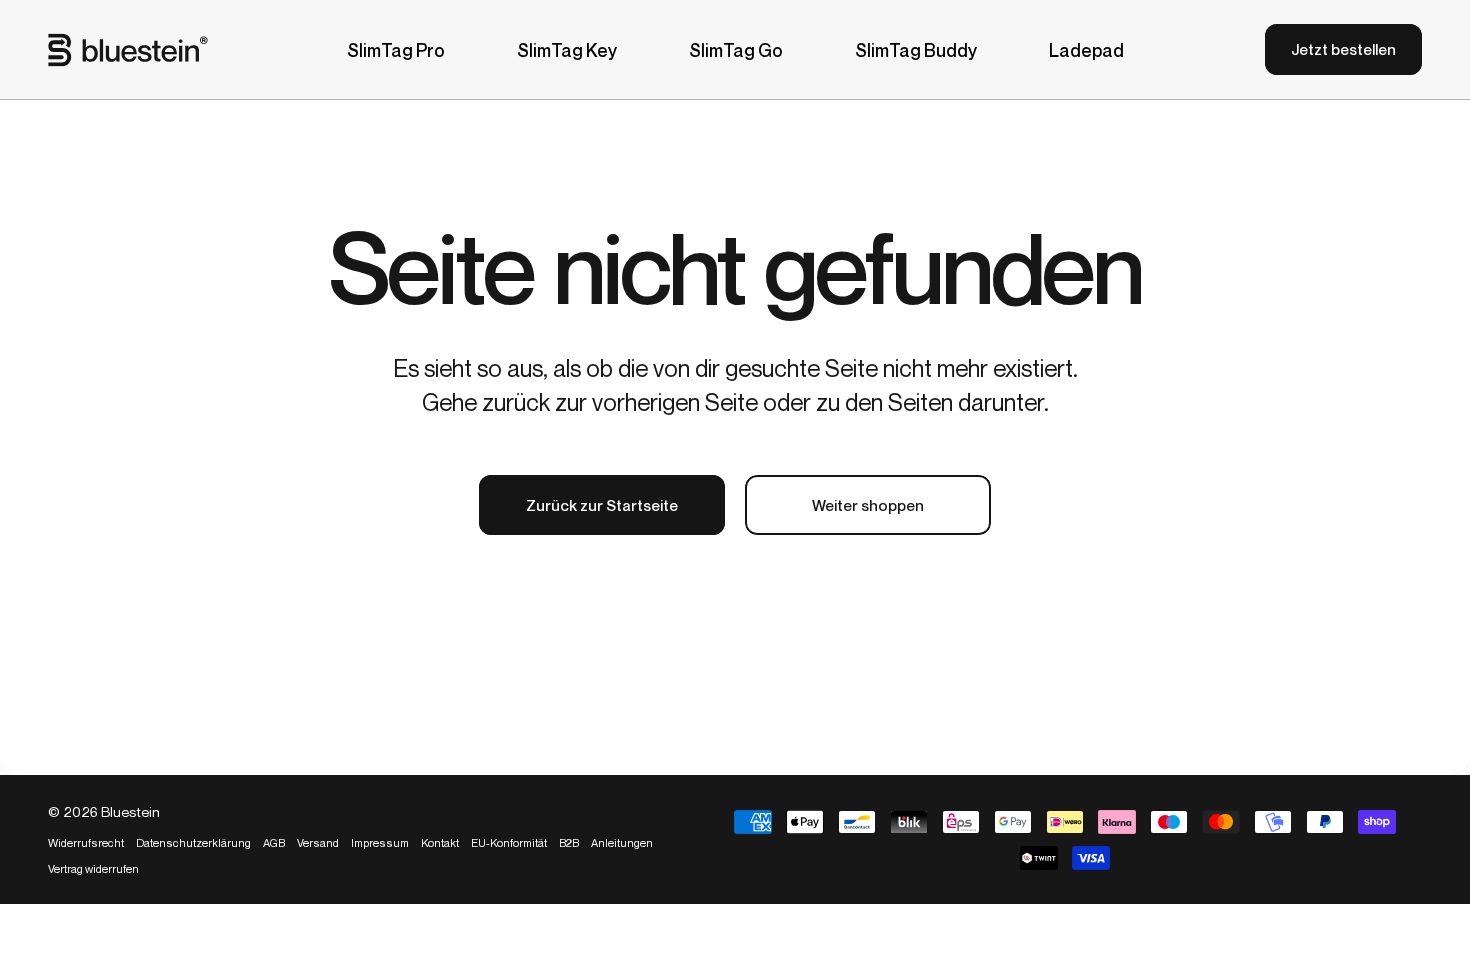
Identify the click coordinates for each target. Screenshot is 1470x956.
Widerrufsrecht (86, 843)
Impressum (380, 843)
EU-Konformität (509, 843)
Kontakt (440, 843)
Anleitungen (622, 843)
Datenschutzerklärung (193, 843)
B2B (569, 843)
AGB (274, 843)
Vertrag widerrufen (93, 869)
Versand (318, 843)
